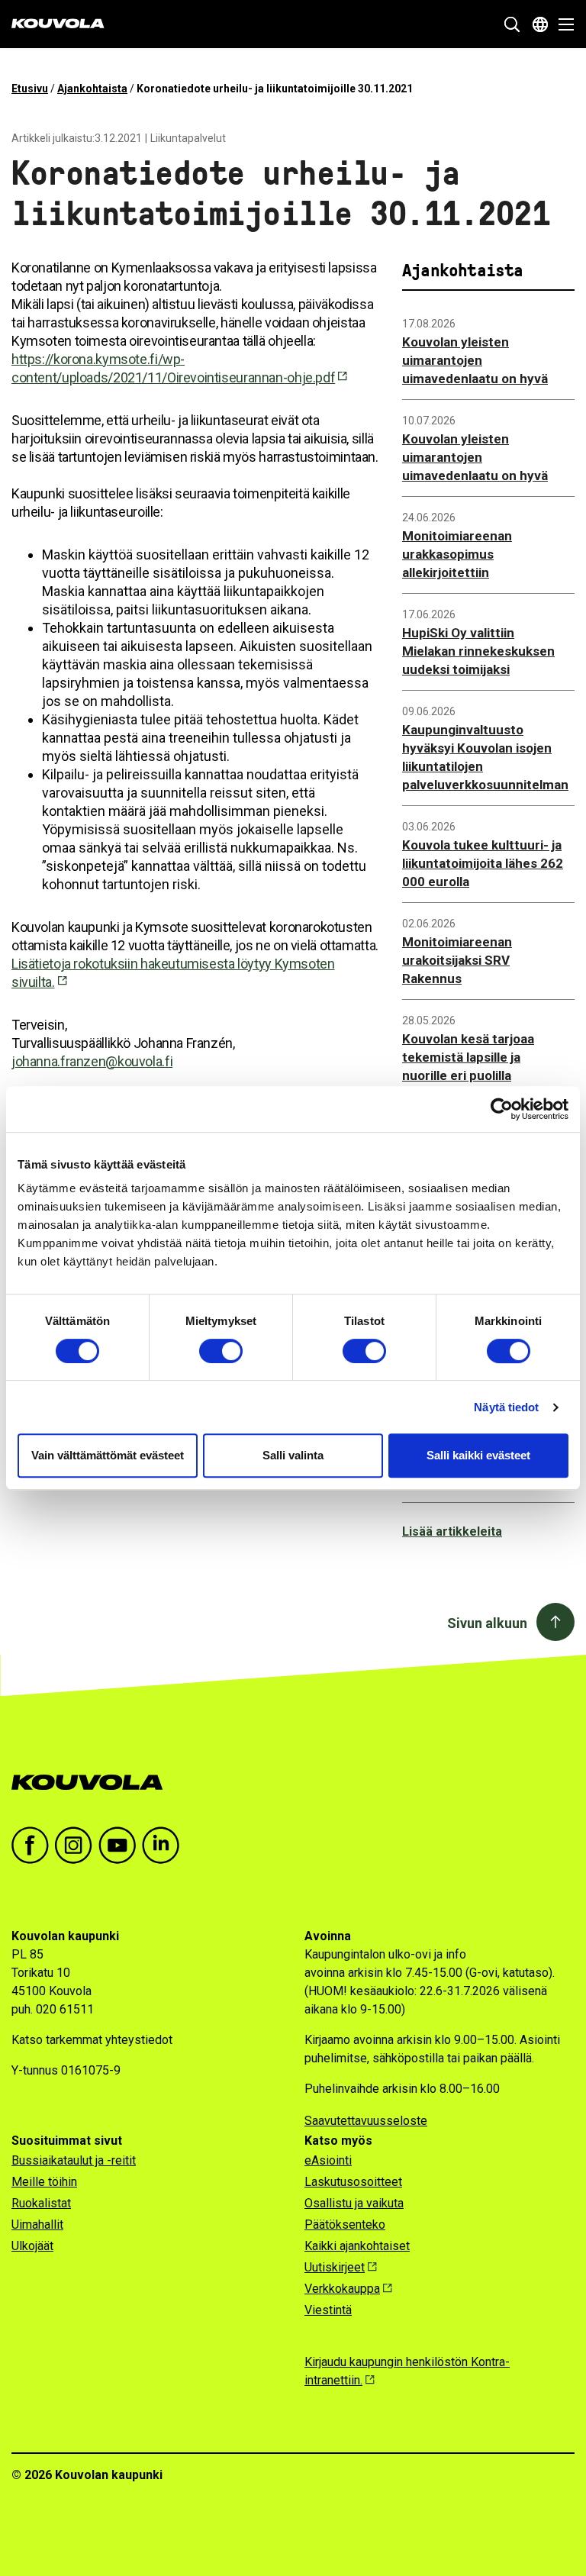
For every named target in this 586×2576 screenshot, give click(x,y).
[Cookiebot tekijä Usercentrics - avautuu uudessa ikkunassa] (502, 1109)
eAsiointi (328, 2160)
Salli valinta (293, 1455)
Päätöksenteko (345, 2225)
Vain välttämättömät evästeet (108, 1455)
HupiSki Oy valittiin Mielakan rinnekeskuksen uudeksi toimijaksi (478, 651)
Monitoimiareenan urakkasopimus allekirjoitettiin (457, 554)
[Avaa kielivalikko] (540, 24)
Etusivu (30, 89)
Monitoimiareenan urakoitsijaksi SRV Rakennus (457, 960)
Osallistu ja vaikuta (354, 2203)
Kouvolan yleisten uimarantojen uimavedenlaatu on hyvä (475, 360)
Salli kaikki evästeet (478, 1455)
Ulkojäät (32, 2246)
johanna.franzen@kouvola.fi (92, 1061)
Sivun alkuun (487, 1623)
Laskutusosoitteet (353, 2182)
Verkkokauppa (342, 2289)
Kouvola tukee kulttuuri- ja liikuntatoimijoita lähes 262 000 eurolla (483, 863)
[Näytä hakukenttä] (512, 24)
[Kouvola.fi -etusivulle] (93, 1783)
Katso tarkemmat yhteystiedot (92, 2040)
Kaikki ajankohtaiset (357, 2246)
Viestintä (328, 2310)
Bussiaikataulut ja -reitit (74, 2160)
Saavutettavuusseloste (366, 2121)
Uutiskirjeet (335, 2267)
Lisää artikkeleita (452, 1531)
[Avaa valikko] (562, 24)
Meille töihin (44, 2182)
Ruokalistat (41, 2203)
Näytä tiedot (506, 1407)
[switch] (221, 1351)
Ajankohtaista (92, 89)
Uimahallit (37, 2225)
